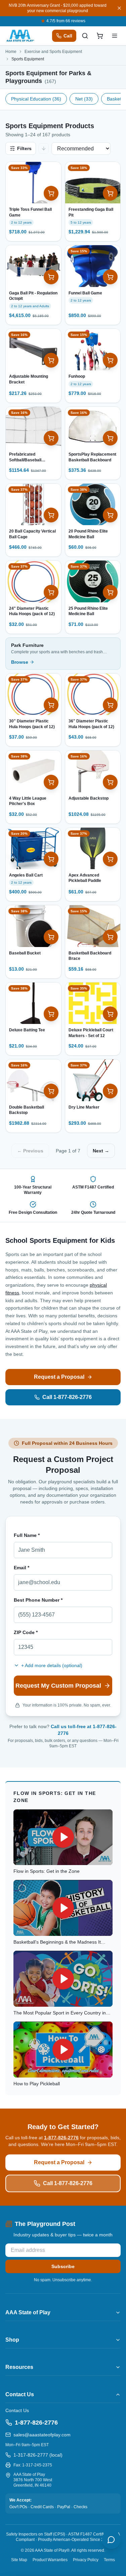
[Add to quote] (51, 193)
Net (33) (84, 99)
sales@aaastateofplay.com (42, 2435)
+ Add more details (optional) (52, 1665)
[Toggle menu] (115, 36)
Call (68, 36)
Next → (101, 1151)
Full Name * (27, 1535)
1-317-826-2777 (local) (38, 2455)
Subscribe (63, 2266)
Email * (22, 1568)
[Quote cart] (100, 36)
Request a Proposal (59, 1377)
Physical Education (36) (36, 99)
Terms (109, 2560)
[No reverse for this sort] (44, 148)
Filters (24, 148)
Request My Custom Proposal (58, 1686)
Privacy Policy (86, 2560)
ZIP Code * (26, 1632)
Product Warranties (50, 2560)
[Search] (85, 36)
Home (11, 52)
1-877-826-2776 (61, 2138)
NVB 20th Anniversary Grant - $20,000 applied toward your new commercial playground (58, 8)
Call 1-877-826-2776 (67, 1397)
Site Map (19, 2560)
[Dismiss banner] (119, 8)
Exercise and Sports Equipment (53, 52)
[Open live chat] (111, 2540)
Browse (20, 662)
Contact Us (17, 2410)
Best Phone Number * (38, 1600)
